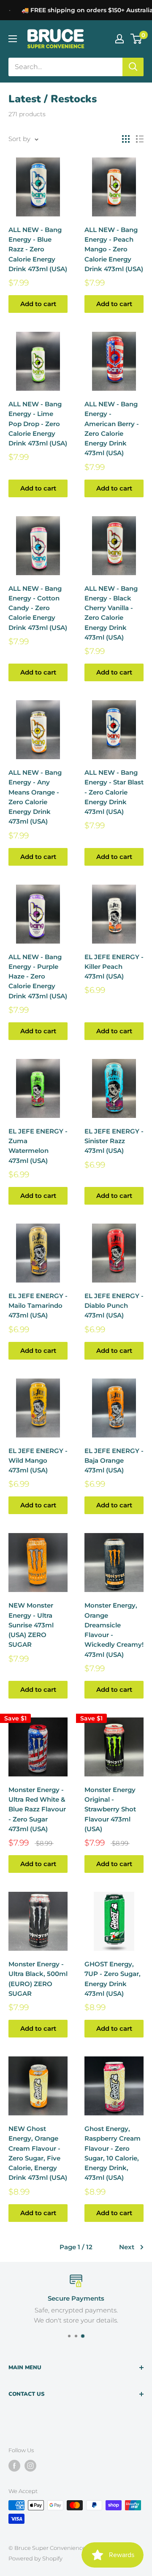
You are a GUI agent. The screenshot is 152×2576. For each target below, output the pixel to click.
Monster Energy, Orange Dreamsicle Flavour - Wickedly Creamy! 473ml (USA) (114, 1630)
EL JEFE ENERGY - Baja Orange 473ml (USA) (114, 1461)
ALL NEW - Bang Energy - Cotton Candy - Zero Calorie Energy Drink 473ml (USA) (38, 608)
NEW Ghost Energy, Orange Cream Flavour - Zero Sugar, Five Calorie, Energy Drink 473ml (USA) (38, 2153)
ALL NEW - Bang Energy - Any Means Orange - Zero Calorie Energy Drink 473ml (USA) (35, 797)
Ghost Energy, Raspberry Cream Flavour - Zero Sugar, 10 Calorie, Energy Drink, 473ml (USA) (113, 2153)
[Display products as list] (140, 139)
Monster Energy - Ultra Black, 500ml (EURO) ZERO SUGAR (38, 1979)
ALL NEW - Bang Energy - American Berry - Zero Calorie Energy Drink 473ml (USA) (112, 428)
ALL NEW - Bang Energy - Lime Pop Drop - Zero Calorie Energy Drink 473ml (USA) (38, 424)
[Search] (133, 67)
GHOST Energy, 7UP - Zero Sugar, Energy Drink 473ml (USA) (113, 1979)
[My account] (119, 39)
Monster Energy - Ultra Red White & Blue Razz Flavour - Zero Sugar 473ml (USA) (37, 1809)
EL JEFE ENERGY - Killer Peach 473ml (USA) (114, 967)
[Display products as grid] (126, 139)
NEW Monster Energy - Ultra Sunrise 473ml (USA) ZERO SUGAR (31, 1625)
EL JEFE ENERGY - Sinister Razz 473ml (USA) (114, 1141)
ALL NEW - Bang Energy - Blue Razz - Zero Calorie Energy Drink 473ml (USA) (38, 249)
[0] (137, 39)
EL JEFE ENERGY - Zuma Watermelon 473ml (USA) (38, 1146)
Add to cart (38, 304)
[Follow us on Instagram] (30, 2466)
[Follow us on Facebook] (14, 2466)
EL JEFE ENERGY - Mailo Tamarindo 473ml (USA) (38, 1306)
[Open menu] (13, 39)
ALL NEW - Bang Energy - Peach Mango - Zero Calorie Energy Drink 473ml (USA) (114, 249)
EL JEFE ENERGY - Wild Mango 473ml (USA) (38, 1461)
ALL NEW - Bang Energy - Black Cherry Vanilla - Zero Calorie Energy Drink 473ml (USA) (111, 613)
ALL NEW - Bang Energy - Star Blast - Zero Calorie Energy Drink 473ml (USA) (114, 792)
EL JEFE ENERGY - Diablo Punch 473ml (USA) (114, 1306)
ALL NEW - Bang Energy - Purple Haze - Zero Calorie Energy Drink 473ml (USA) (38, 976)
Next (127, 2247)
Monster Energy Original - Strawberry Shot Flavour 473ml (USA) (110, 1809)
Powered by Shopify (35, 2558)
